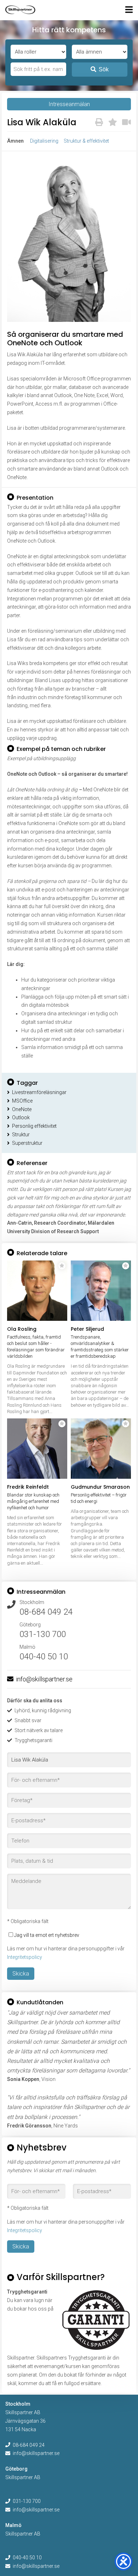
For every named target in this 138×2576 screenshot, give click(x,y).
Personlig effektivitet (34, 1126)
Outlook (21, 1117)
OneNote (22, 1109)
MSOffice (22, 1101)
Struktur (21, 1135)
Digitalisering (44, 141)
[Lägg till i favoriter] (113, 122)
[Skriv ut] (99, 122)
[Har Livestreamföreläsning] (126, 122)
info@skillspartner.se (44, 1679)
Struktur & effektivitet (86, 141)
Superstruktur (27, 1143)
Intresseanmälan (69, 104)
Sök (104, 69)
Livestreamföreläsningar (39, 1092)
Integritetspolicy (25, 1957)
